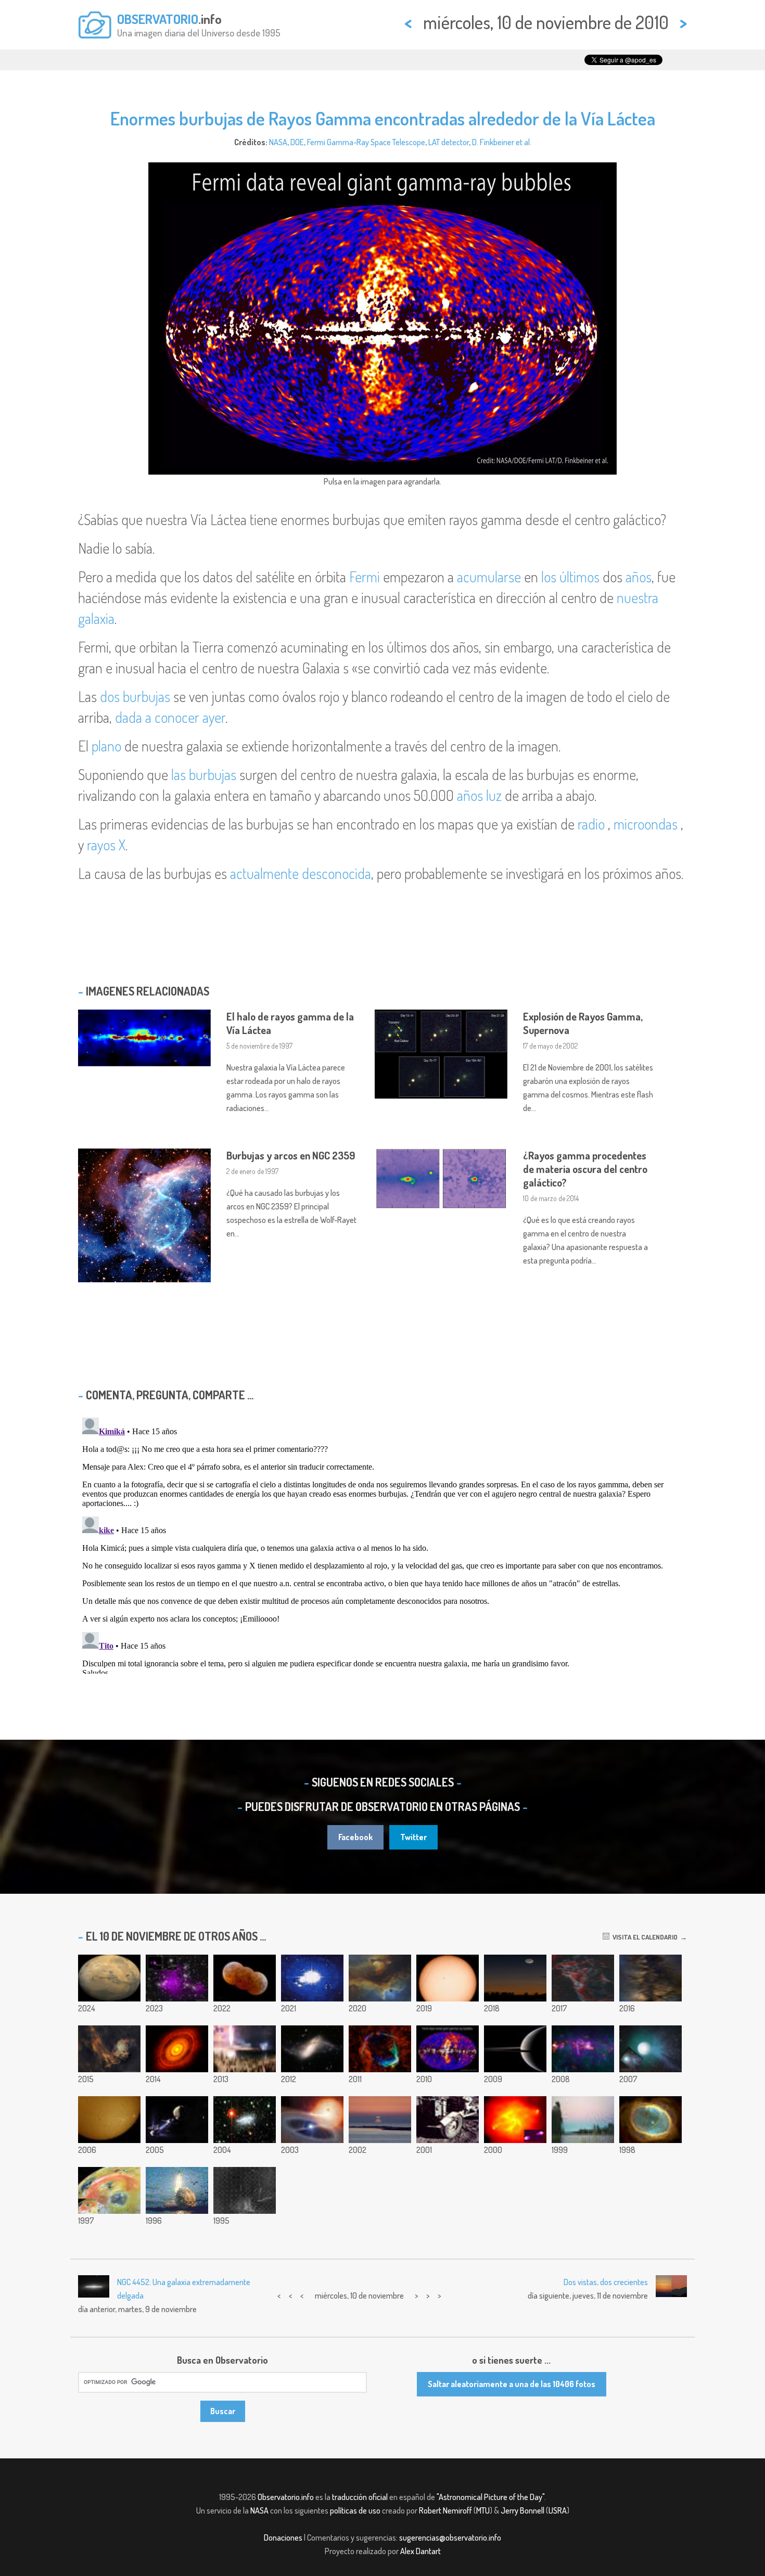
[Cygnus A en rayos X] (515, 2120)
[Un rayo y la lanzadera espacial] (245, 2190)
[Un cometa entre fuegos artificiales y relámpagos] (245, 2049)
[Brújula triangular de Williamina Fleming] (583, 1978)
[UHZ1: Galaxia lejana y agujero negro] (177, 1978)
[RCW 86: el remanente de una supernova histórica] (380, 2049)
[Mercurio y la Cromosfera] (109, 2120)
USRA (558, 2510)
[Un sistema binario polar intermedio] (312, 2120)
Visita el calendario (643, 1937)
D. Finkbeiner (493, 142)
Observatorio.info (286, 2497)
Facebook (355, 1837)
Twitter (413, 1837)
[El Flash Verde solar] (380, 2120)
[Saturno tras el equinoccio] (515, 2049)
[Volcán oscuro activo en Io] (109, 2190)
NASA (278, 142)
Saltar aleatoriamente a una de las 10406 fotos (512, 2384)
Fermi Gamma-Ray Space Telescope (366, 142)
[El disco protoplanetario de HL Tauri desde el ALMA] (177, 2049)
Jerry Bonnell (522, 2510)
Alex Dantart (420, 2551)
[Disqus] (382, 1544)
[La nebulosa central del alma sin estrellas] (380, 1978)
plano (106, 746)
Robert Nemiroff (445, 2510)
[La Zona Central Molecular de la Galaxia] (583, 2049)
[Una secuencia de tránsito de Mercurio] (448, 1978)
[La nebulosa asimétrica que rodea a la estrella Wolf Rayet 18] (245, 1978)
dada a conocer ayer (170, 717)
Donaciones (283, 2537)
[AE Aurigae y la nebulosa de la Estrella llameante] (109, 2049)
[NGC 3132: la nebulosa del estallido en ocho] (651, 2120)
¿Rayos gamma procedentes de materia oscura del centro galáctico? (585, 1169)
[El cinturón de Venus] (583, 2120)
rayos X (106, 845)
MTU (483, 2510)
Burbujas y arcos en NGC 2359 (291, 1155)
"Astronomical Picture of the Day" (490, 2497)
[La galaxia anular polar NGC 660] (312, 2049)
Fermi (365, 577)
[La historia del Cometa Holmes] (651, 2049)
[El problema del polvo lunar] (448, 2120)
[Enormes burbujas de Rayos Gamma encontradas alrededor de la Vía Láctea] (448, 2049)
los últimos (570, 577)
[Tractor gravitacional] (177, 2120)
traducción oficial (360, 2497)
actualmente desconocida (301, 873)
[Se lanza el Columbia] (177, 2190)
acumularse (489, 577)
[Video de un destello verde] (312, 1978)
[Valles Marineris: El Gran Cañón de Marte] (109, 1978)
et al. (524, 142)
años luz (479, 795)
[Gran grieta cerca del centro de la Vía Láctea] (651, 1978)
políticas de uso (355, 2510)
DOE (297, 142)
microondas (646, 824)
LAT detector (449, 142)
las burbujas (204, 774)
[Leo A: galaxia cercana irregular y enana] (245, 2120)
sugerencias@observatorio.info (450, 2537)
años (639, 577)
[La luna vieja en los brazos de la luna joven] (515, 1978)
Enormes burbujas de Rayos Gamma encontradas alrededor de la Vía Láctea (383, 118)
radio (591, 824)
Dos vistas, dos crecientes (606, 2282)
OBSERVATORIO (158, 19)
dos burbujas (135, 696)
